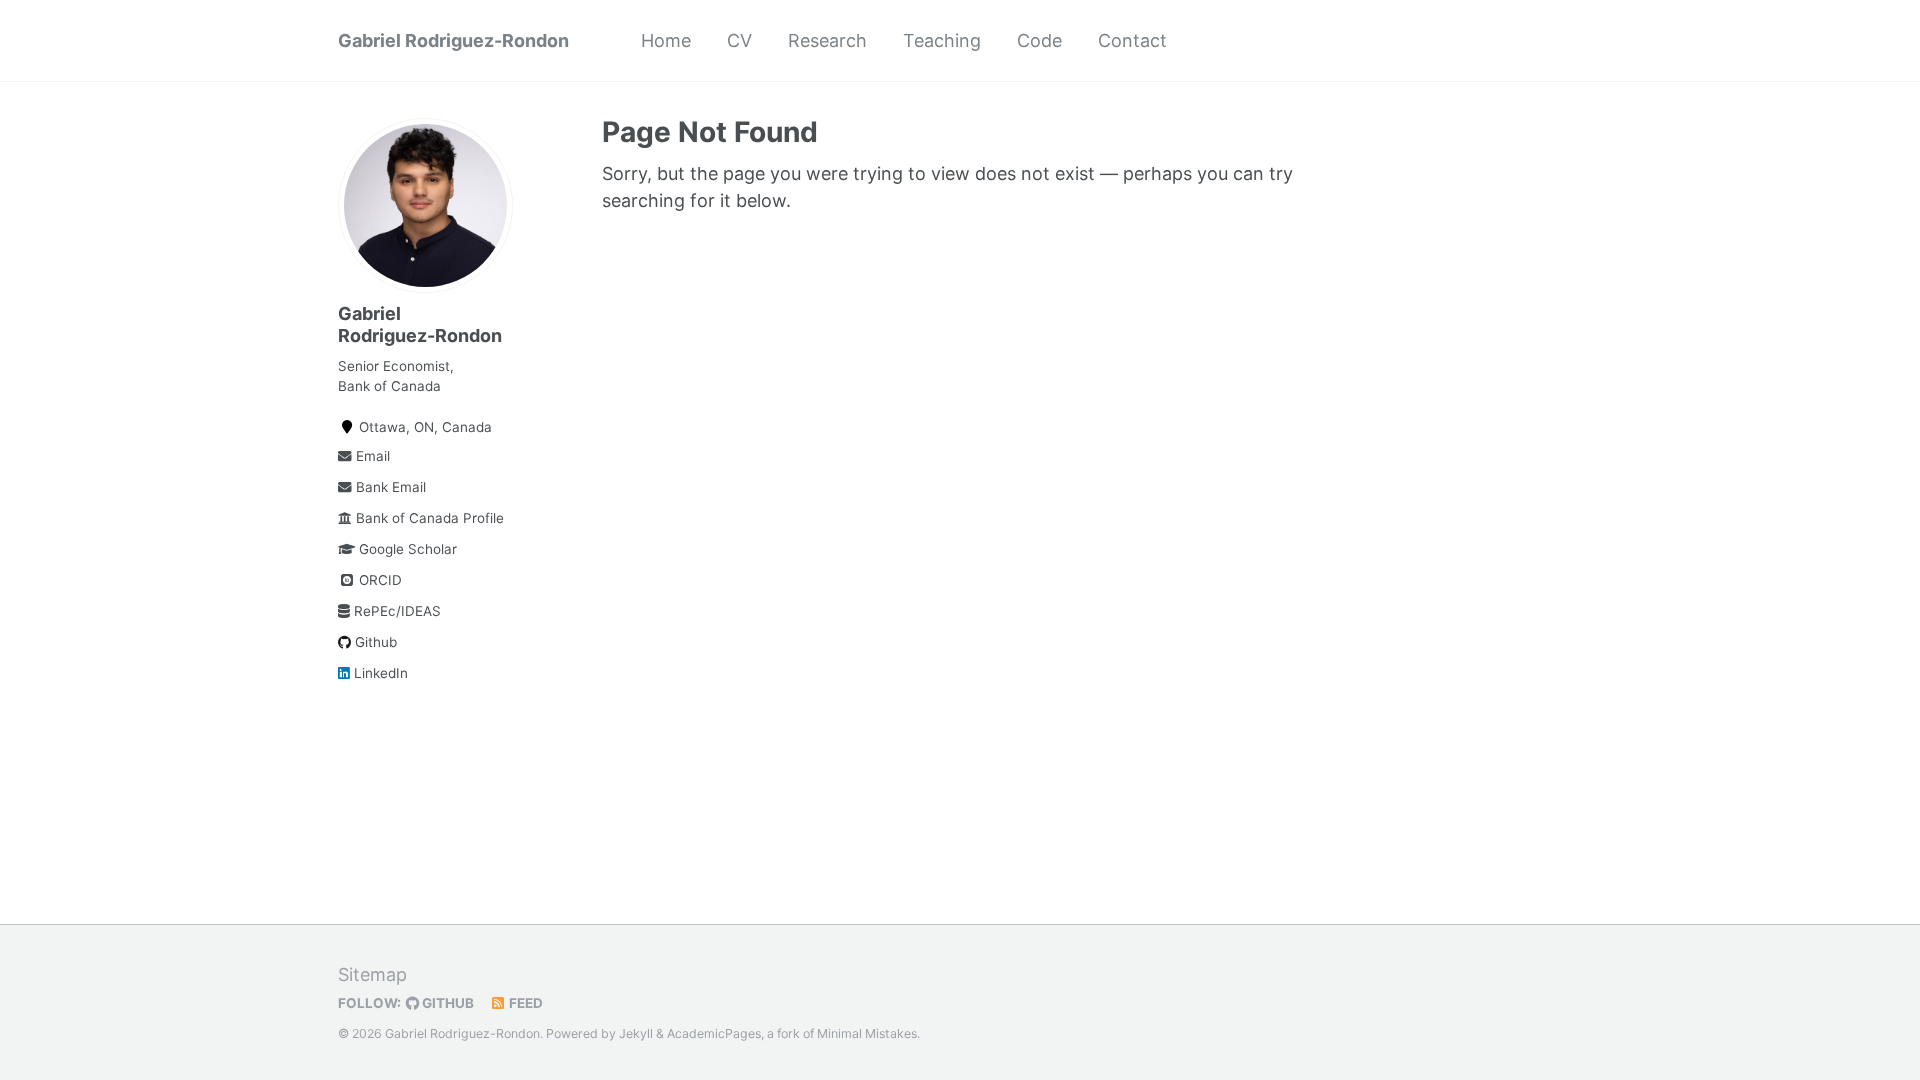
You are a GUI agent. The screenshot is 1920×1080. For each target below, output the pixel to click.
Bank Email (389, 487)
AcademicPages (714, 1033)
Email (371, 456)
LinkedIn (379, 673)
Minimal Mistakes (867, 1033)
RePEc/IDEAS (395, 611)
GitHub (446, 1003)
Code (1039, 40)
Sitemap (372, 974)
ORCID (378, 580)
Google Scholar (406, 549)
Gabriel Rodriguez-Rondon (453, 40)
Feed (524, 1003)
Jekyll (636, 1033)
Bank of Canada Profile (428, 518)
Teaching (942, 40)
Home (666, 40)
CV (739, 40)
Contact (1132, 40)
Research (827, 40)
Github (374, 642)
